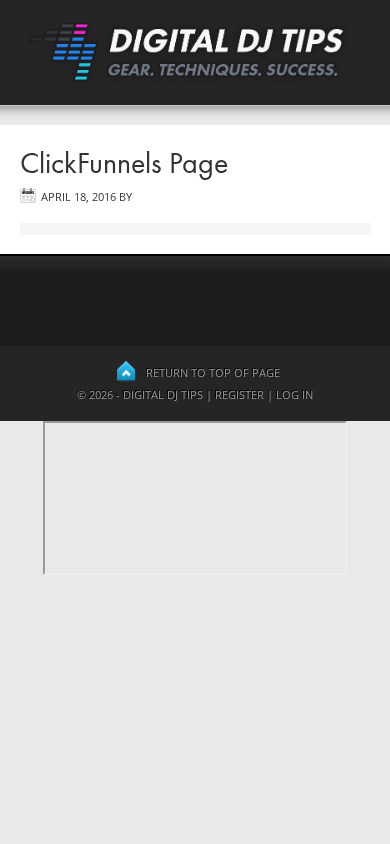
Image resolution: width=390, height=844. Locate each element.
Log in (294, 394)
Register (239, 394)
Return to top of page (213, 372)
